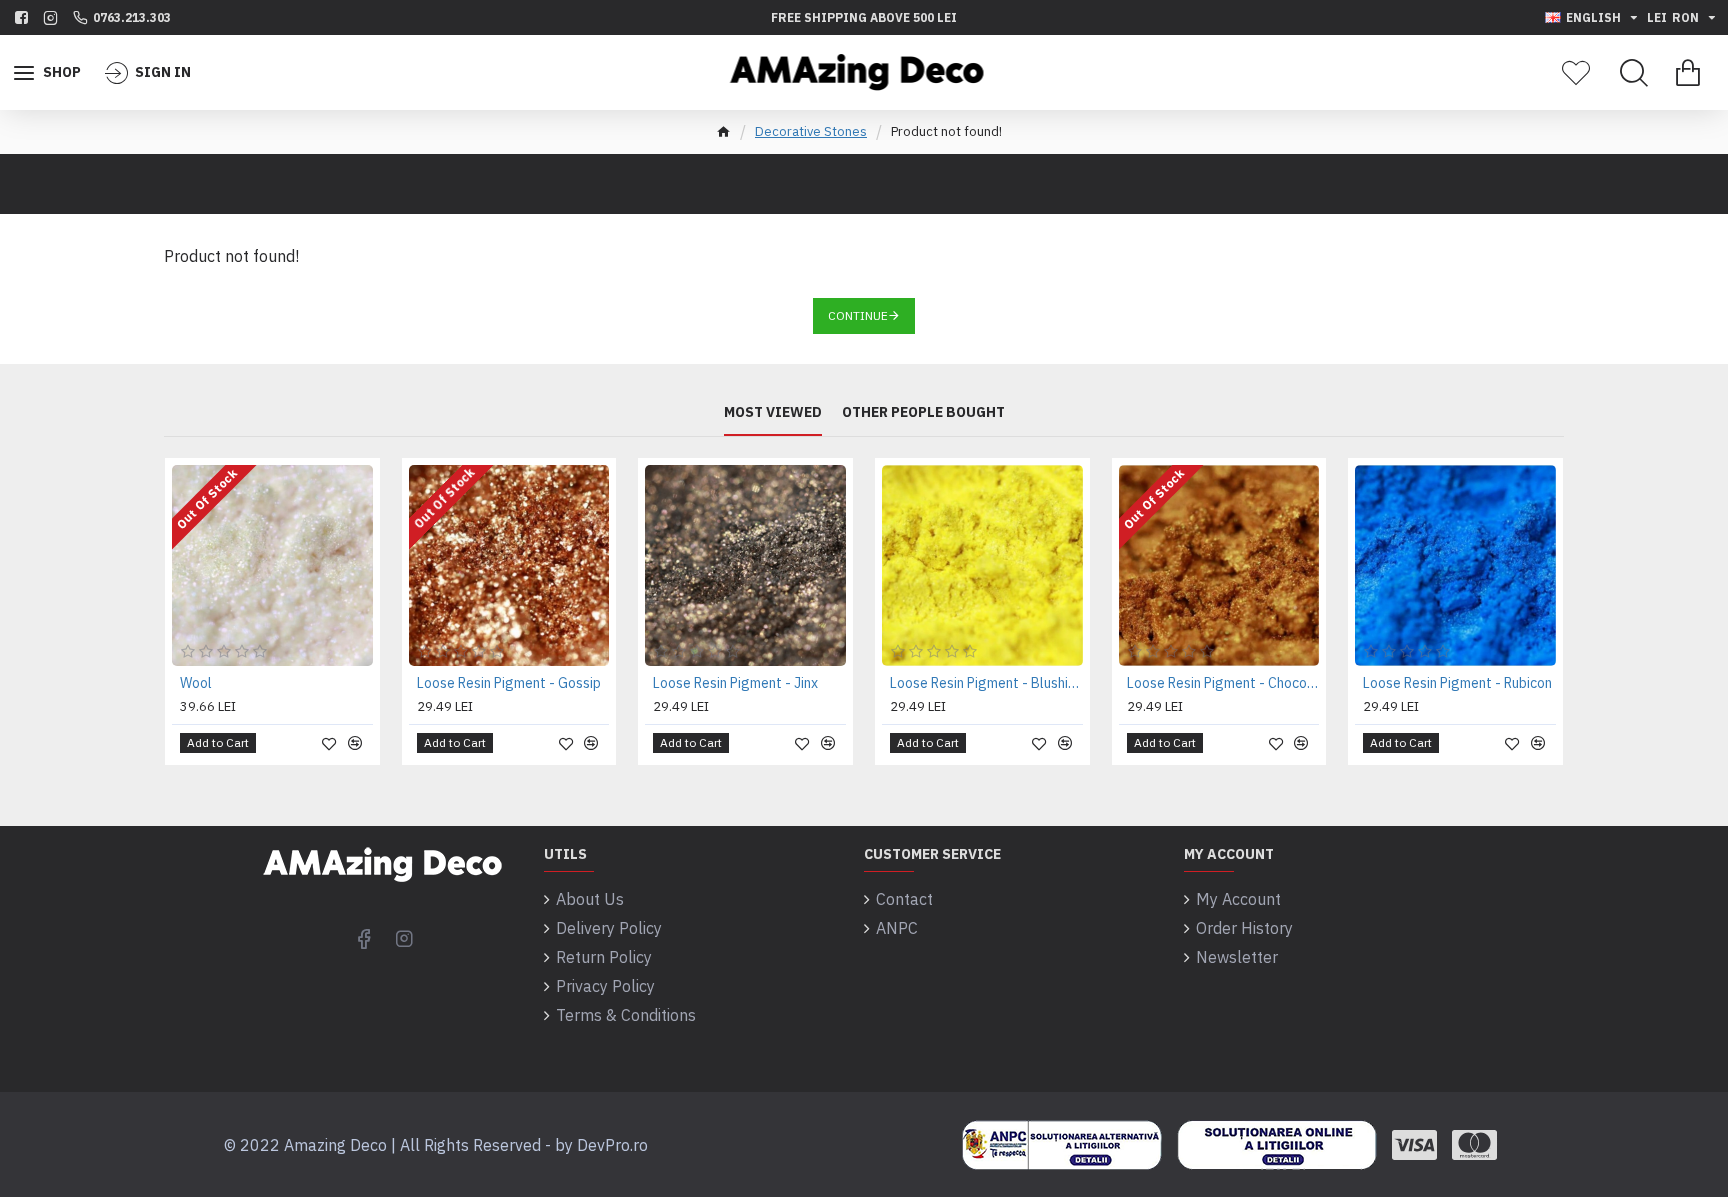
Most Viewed (773, 412)
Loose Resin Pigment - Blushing (986, 683)
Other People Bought (923, 412)
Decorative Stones (811, 131)
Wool (196, 683)
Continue (858, 315)
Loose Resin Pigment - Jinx (735, 683)
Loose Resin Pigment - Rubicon (1457, 683)
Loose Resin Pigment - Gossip (509, 683)
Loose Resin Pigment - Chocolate (1223, 683)
